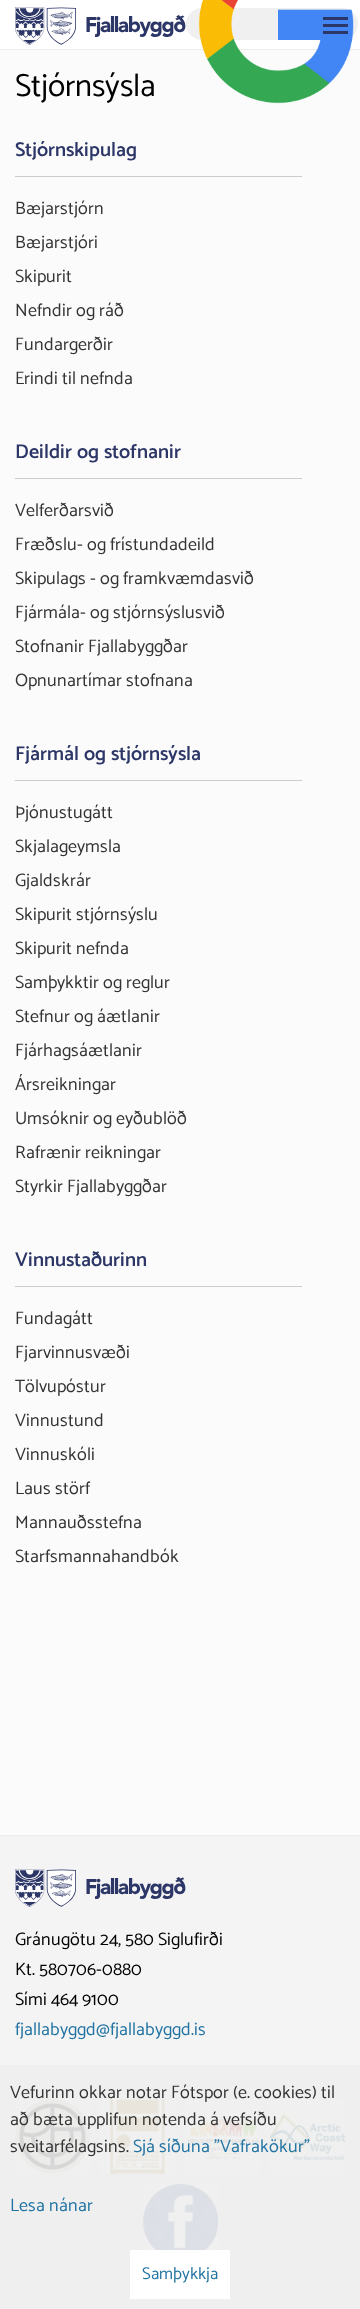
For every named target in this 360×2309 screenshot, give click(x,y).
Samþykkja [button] (180, 2274)
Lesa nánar (51, 2206)
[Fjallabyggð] (100, 24)
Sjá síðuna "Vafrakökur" (221, 2147)
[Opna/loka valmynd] (335, 25)
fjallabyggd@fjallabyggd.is (110, 2030)
